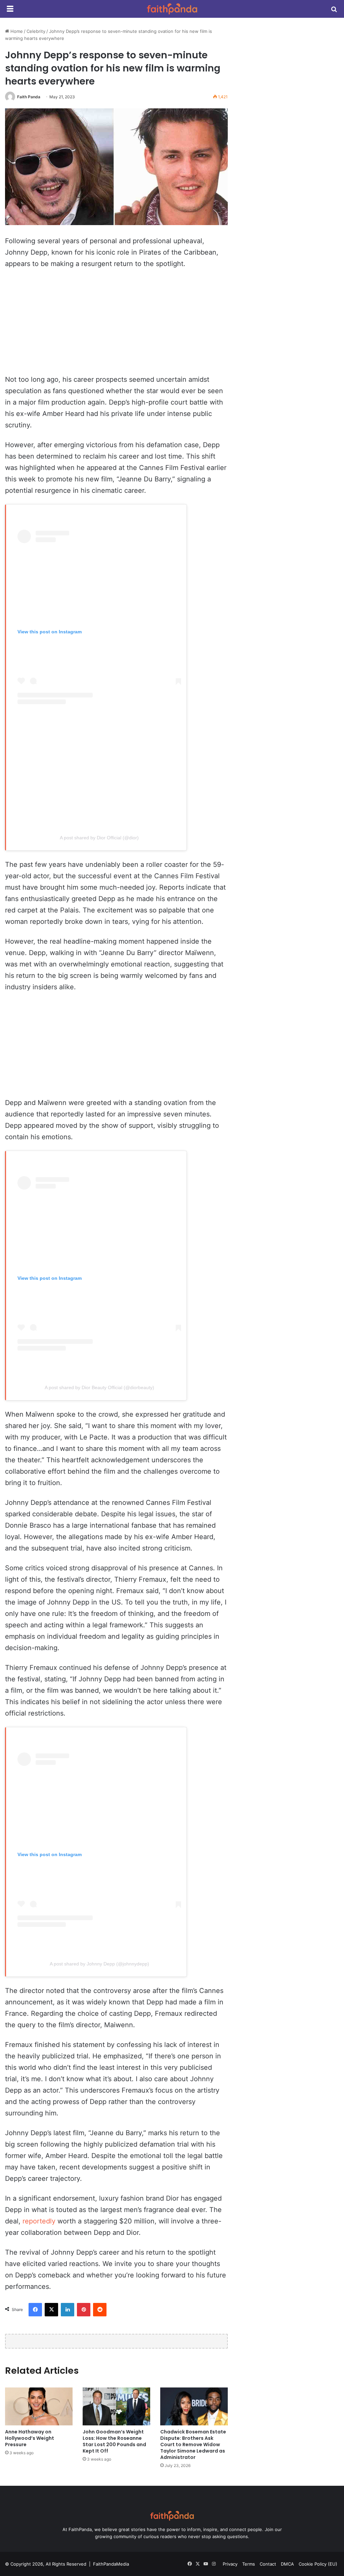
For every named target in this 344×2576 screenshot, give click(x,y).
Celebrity (36, 31)
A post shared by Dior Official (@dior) (99, 838)
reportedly (39, 2221)
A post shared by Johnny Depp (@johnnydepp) (99, 1964)
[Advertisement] (116, 325)
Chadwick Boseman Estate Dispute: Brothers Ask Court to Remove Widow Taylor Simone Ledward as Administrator (193, 2444)
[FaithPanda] (172, 9)
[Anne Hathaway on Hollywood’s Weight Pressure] (39, 2406)
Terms (249, 2564)
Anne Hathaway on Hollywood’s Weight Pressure (30, 2438)
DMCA (287, 2564)
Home (16, 31)
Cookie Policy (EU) (318, 2564)
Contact (268, 2564)
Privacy (230, 2564)
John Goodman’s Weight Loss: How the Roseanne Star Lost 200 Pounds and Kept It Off (114, 2441)
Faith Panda (29, 97)
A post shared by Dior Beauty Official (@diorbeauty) (99, 1387)
